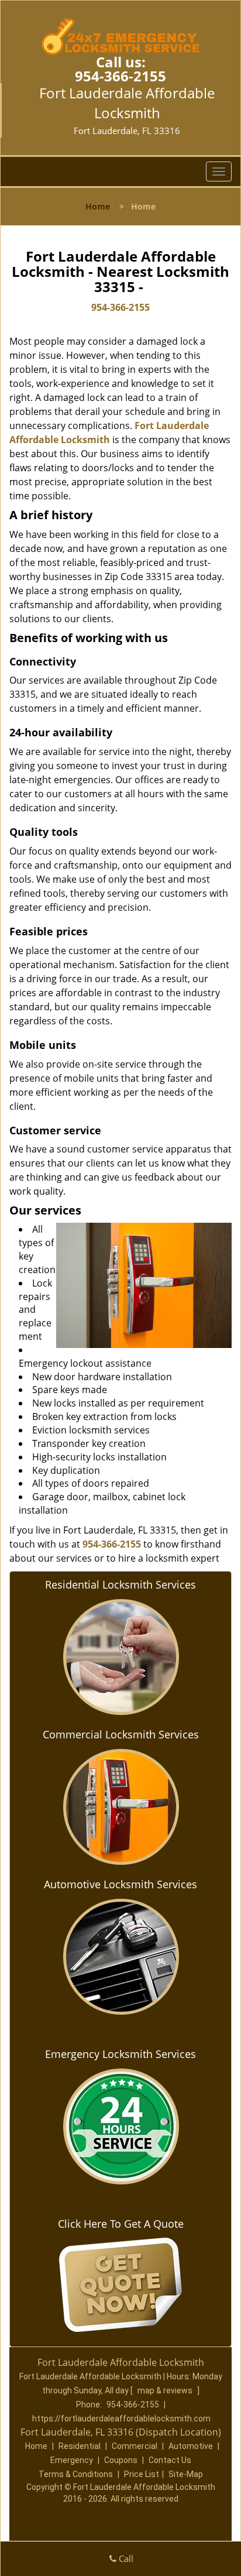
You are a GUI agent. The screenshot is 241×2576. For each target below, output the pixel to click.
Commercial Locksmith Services (121, 1734)
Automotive (191, 2446)
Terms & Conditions (76, 2474)
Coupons (121, 2460)
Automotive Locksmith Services (120, 1884)
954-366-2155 (120, 76)
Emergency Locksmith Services (120, 2054)
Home (98, 206)
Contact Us (170, 2460)
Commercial (135, 2446)
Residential (80, 2446)
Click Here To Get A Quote (121, 2224)
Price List (142, 2474)
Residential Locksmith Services (120, 1584)
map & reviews (166, 2390)
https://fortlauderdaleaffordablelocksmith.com (121, 2419)
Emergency (72, 2460)
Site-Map (186, 2474)
